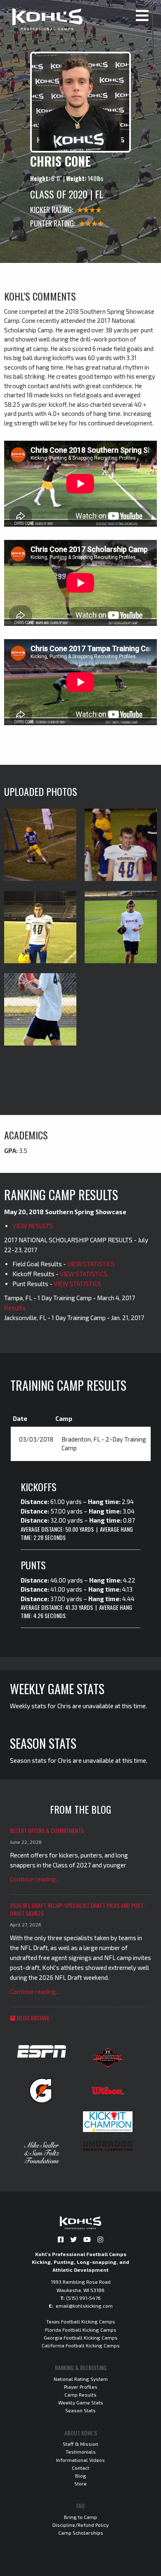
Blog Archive (33, 2018)
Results (15, 1308)
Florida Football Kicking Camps (81, 2330)
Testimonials (81, 2452)
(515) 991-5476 (83, 2298)
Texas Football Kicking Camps (81, 2321)
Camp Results (80, 2395)
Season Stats (80, 2410)
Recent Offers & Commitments (47, 1830)
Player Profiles (81, 2387)
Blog (81, 2476)
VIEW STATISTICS (91, 1264)
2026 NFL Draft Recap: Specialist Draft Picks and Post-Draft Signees (78, 1909)
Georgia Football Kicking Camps (81, 2337)
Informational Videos (80, 2460)
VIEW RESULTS (33, 1226)
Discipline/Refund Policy (80, 2525)
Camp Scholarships (81, 2533)
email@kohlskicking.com (84, 2306)
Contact (80, 2468)
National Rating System (81, 2379)
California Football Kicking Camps (81, 2345)
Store (80, 2483)
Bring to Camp (80, 2517)
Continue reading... (35, 1879)
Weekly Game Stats (81, 2402)
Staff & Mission (80, 2444)
